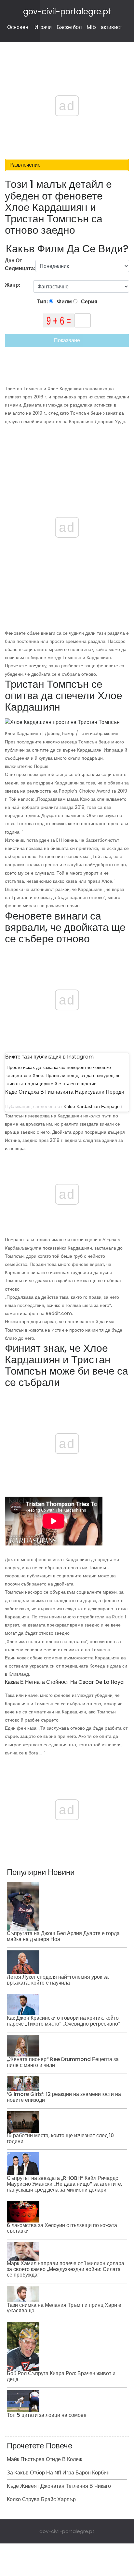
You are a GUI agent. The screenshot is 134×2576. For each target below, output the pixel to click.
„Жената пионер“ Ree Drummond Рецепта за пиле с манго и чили (63, 2062)
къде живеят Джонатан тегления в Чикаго (59, 2486)
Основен (18, 27)
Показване (67, 340)
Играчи (43, 27)
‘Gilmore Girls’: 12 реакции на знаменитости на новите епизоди (64, 2097)
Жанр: (13, 285)
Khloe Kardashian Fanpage (92, 1106)
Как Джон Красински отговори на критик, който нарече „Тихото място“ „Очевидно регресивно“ (64, 2021)
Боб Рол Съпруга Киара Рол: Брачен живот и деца (61, 2376)
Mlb (91, 27)
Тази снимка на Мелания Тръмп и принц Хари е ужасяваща (64, 2308)
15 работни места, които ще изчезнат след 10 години (60, 2138)
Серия (89, 302)
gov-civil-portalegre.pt (67, 12)
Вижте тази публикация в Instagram (49, 1057)
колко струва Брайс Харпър (41, 2499)
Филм (64, 302)
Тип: (43, 302)
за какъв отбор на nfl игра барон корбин (58, 2473)
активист (111, 27)
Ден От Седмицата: (20, 264)
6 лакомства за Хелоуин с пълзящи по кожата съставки (62, 2228)
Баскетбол (69, 27)
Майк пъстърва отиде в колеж (45, 2459)
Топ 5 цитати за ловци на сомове (47, 2415)
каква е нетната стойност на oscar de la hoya (64, 1682)
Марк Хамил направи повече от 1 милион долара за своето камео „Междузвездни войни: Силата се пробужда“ (66, 2269)
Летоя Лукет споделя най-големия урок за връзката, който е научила (58, 1980)
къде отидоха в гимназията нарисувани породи (65, 1092)
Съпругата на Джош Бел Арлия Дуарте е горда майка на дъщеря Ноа (63, 1936)
